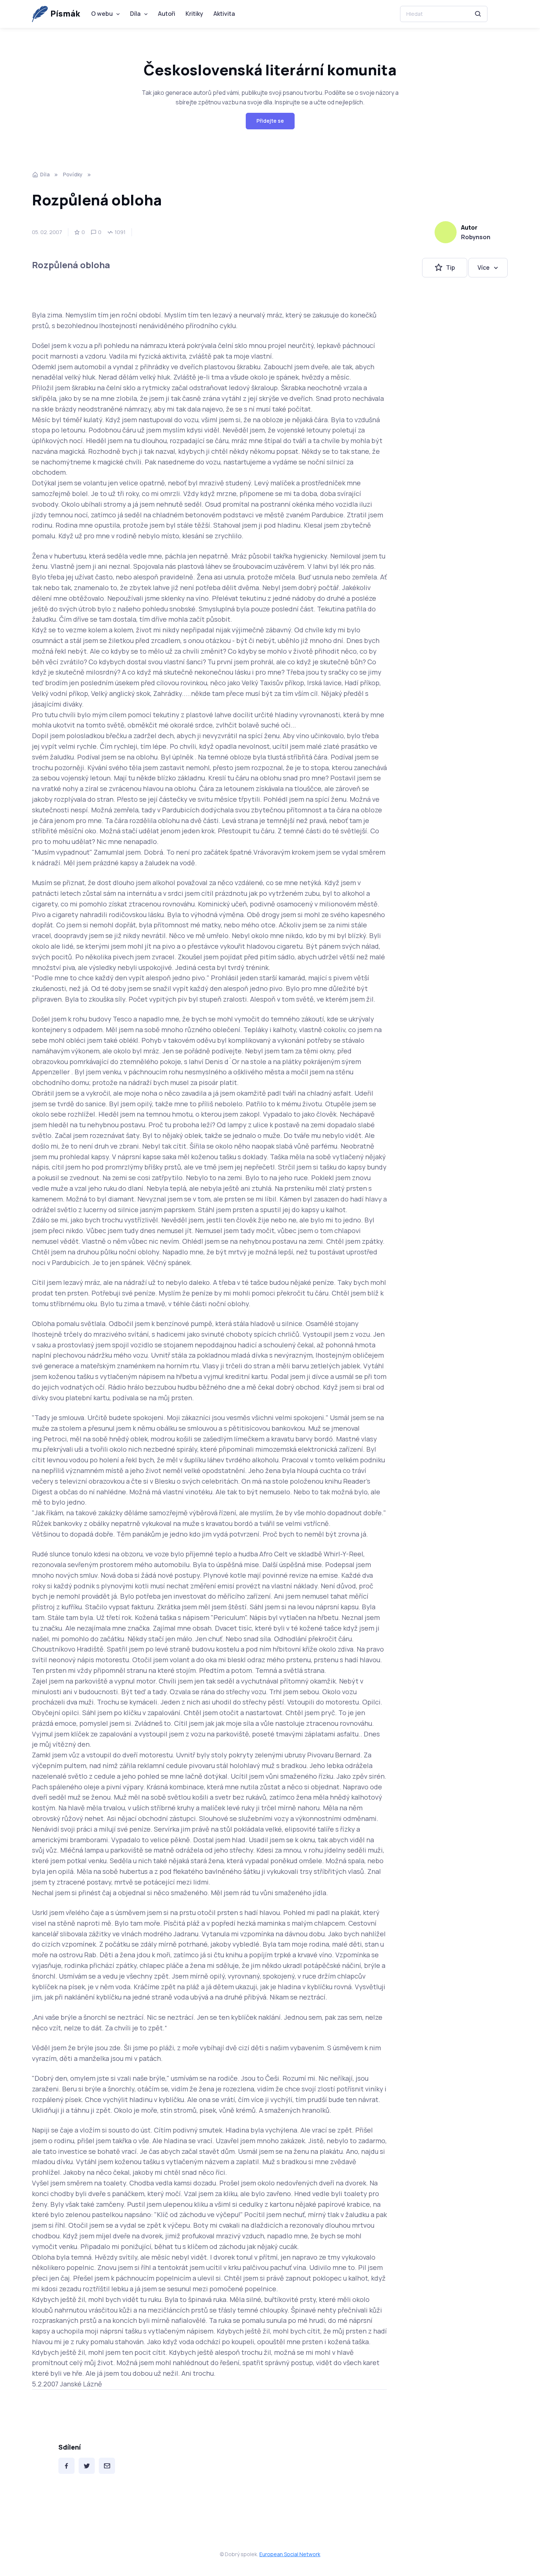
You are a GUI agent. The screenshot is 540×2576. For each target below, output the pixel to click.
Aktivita (224, 14)
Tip (451, 267)
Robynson (476, 237)
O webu (102, 14)
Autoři (167, 14)
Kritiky (194, 14)
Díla (135, 14)
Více (484, 267)
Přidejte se (270, 121)
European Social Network (290, 2554)
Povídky (73, 174)
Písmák (65, 14)
